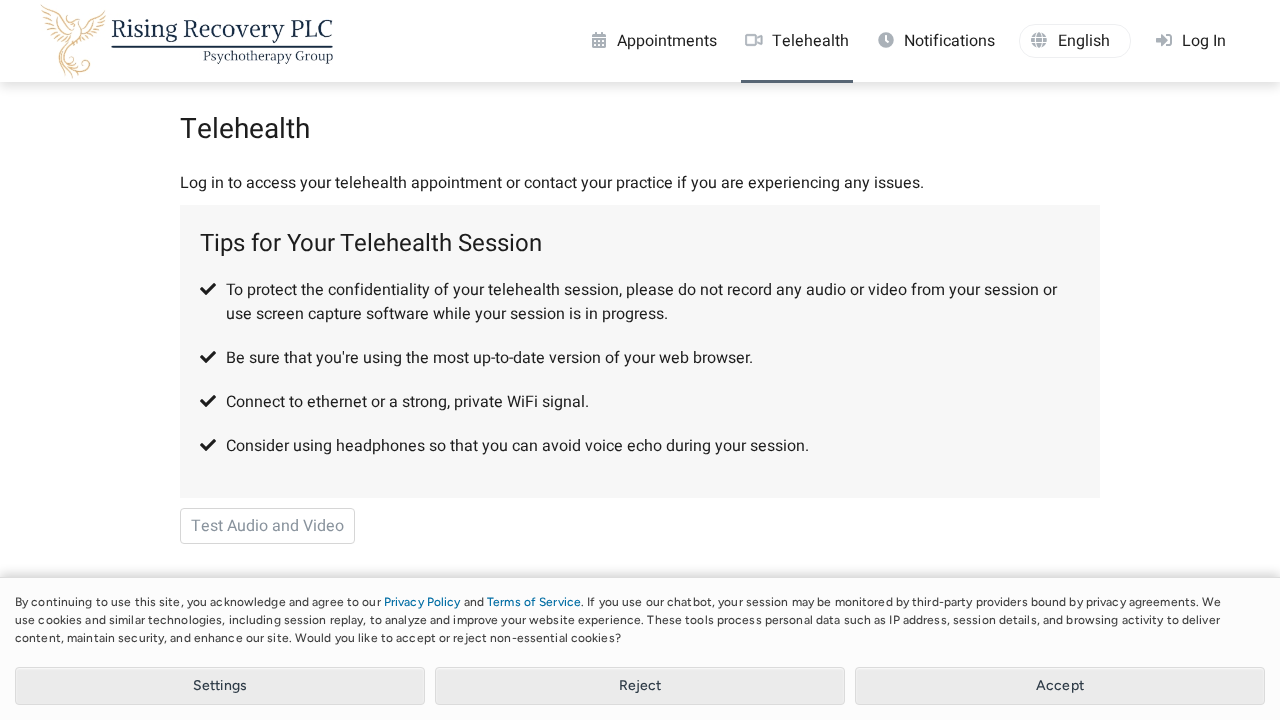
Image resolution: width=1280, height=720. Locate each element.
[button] (1075, 41)
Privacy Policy (422, 602)
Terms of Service (534, 602)
